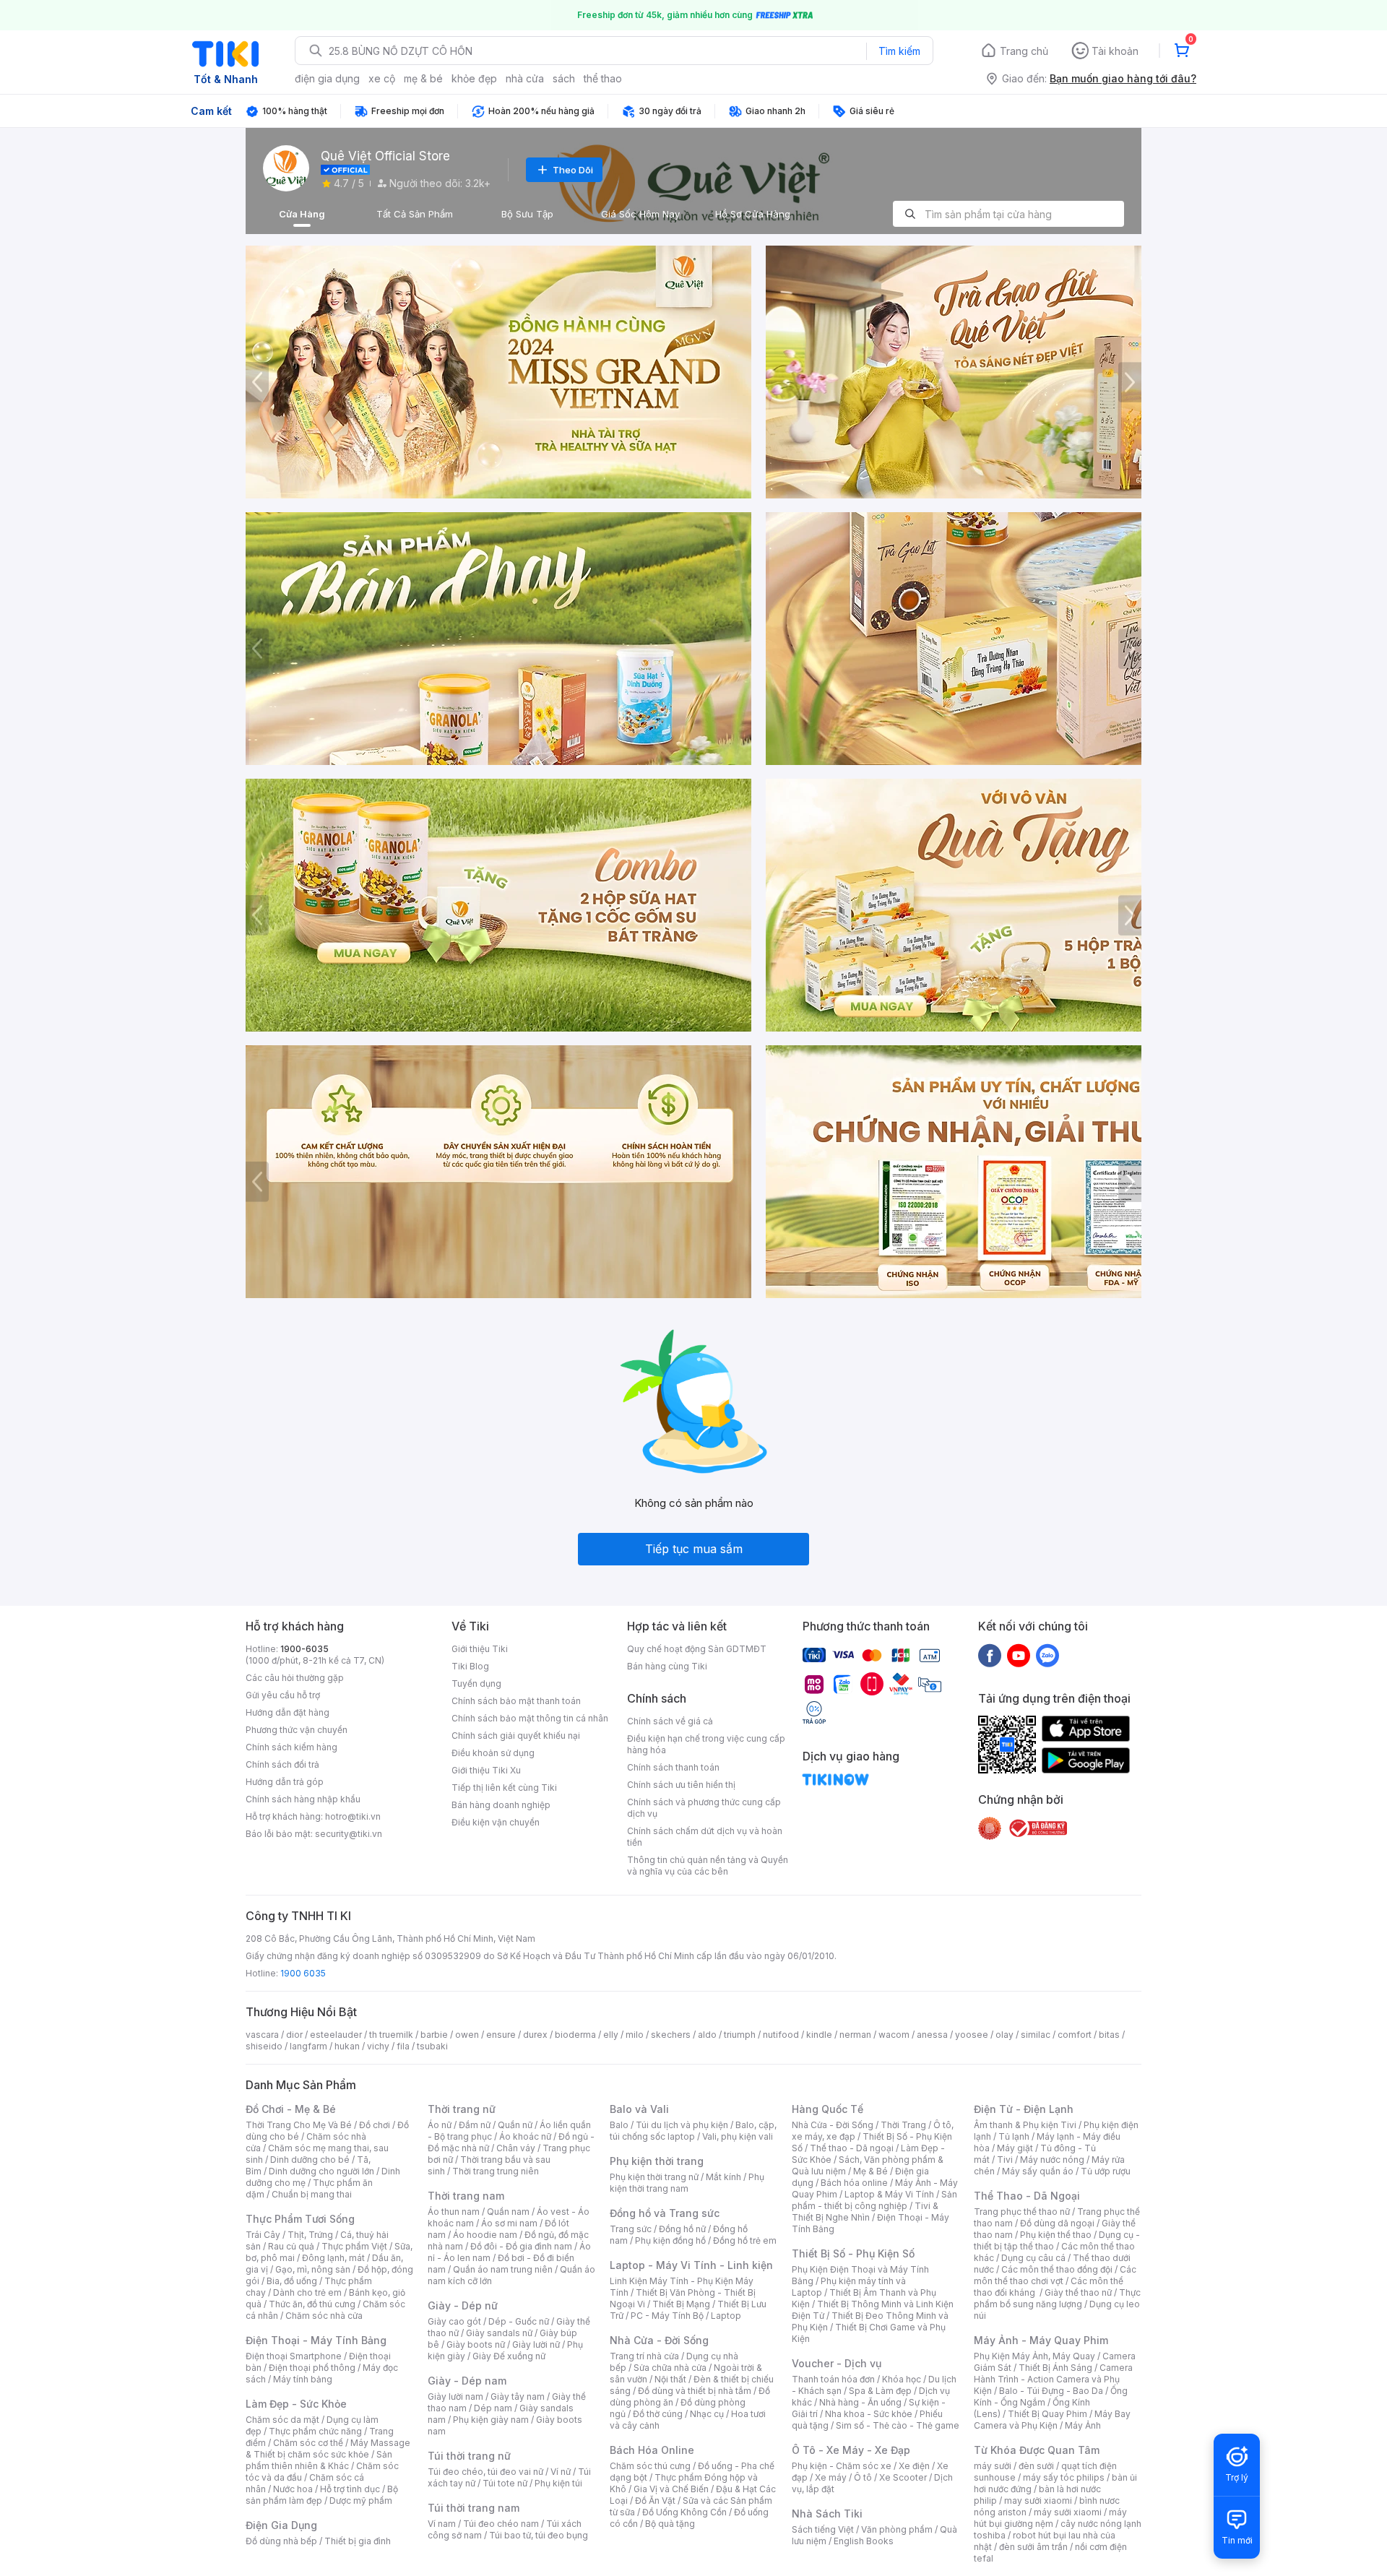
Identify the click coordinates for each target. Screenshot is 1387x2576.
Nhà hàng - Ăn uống (860, 2402)
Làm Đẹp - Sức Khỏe (296, 2404)
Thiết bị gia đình (358, 2541)
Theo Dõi (573, 170)
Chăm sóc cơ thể (308, 2443)
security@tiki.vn (349, 1834)
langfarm (308, 2046)
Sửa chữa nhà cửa (670, 2368)
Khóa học (902, 2379)
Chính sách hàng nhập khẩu (303, 1799)
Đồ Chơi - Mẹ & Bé (291, 2109)
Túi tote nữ (505, 2483)
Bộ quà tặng (670, 2524)
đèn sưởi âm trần (1033, 2547)
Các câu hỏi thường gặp (295, 1678)
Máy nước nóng (1052, 2160)
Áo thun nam (454, 2212)
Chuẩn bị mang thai (312, 2194)
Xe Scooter (903, 2477)
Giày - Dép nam (467, 2381)
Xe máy (831, 2477)
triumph (740, 2035)
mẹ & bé (423, 78)
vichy (378, 2046)
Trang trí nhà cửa (644, 2356)
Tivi (1005, 2160)
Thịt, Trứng (310, 2235)
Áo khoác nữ (525, 2136)
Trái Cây (263, 2235)
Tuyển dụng (476, 1684)
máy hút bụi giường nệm (1050, 2518)
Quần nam (508, 2212)
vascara (262, 2035)
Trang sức (631, 2229)
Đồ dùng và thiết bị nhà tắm (695, 2391)
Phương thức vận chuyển (297, 1730)
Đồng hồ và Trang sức (665, 2213)
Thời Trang (903, 2125)
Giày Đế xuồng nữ (509, 2356)
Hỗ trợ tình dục (350, 2489)
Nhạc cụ (707, 2414)
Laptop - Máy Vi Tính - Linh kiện (691, 2265)
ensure (501, 2035)
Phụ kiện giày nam (491, 2420)
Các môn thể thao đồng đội (1057, 2269)
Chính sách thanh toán (673, 1767)
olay (1004, 2035)
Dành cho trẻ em (307, 2292)
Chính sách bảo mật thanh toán (516, 1701)
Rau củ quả (291, 2246)
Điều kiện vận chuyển (496, 1822)
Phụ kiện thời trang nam (687, 2183)
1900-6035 (304, 1649)
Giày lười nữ (536, 2344)
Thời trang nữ (462, 2109)
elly (611, 2035)
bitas (1109, 2035)
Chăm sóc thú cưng (650, 2466)
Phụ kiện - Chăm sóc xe (842, 2466)
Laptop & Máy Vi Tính (889, 2194)
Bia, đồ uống (292, 2281)
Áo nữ (440, 2125)
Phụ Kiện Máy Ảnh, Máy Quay (1034, 2356)
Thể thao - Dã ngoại (852, 2148)
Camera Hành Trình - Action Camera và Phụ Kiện (1053, 2379)
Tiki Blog (470, 1666)
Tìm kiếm (899, 51)
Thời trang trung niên (496, 2171)
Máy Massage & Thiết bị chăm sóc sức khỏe (328, 2449)
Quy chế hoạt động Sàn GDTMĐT (697, 1649)
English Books (864, 2541)
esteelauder (336, 2035)
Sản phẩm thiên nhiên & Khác (319, 2460)
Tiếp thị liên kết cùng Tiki (504, 1788)
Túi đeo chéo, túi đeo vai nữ (485, 2472)
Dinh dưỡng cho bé (310, 2160)
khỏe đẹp (474, 78)
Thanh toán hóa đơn (833, 2379)
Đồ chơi (375, 2125)
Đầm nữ (475, 2125)
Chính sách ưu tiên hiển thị (681, 1785)
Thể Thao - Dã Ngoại (1027, 2196)
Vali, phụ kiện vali (738, 2136)
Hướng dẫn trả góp (285, 1782)
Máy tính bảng (303, 2379)
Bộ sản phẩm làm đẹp (322, 2495)
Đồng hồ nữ (682, 2229)
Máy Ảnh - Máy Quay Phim (1041, 2340)
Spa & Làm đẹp (880, 2391)
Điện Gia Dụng (281, 2525)
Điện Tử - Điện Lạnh (1024, 2109)
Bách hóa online (854, 2183)
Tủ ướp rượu (1106, 2171)
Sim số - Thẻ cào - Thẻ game (898, 2425)
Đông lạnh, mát (333, 2258)
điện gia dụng (327, 78)
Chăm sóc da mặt (282, 2420)
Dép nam (493, 2408)
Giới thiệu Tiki (480, 1649)
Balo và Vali (639, 2109)
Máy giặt (1015, 2148)
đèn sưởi (1036, 2466)
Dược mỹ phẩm (361, 2501)
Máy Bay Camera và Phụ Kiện (1052, 2420)
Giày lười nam (455, 2396)
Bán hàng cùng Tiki (667, 1666)
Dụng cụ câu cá (1033, 2258)
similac (1036, 2035)
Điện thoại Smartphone (294, 2356)
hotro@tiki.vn (353, 1816)
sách (564, 78)
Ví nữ (561, 2472)
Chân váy (516, 2148)
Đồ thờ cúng (658, 2414)
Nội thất (670, 2379)
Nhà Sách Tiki (827, 2514)
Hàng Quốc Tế (828, 2109)
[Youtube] (1019, 1655)
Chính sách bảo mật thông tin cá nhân (530, 1718)
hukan (347, 2046)
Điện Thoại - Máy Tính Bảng (316, 2340)
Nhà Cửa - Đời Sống (659, 2340)
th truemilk (391, 2035)
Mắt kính (723, 2177)
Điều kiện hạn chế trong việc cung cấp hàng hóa (706, 1744)
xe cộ (382, 78)
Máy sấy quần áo (1038, 2171)
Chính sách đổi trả (282, 1764)
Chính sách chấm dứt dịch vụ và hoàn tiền (705, 1837)
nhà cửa (525, 78)
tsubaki (432, 2046)
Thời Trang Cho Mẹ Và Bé (299, 2125)
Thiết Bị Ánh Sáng (1055, 2368)
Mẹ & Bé (870, 2171)
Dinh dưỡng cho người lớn (321, 2171)
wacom (894, 2035)
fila (403, 2046)
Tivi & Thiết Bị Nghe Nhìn (865, 2212)
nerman (855, 2035)
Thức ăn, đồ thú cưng (312, 2304)
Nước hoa (293, 2489)
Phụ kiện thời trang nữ (654, 2177)
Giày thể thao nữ (1078, 2292)
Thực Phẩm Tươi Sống (300, 2219)
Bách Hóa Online (652, 2450)
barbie (434, 2035)
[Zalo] (1047, 1655)
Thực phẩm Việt (354, 2246)
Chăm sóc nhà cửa (324, 2316)
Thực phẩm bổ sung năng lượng (1057, 2298)
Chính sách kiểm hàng (291, 1747)
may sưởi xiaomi (1038, 2501)
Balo (619, 2125)
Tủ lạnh (1014, 2136)
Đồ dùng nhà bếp (281, 2541)
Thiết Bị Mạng (681, 2304)
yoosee (972, 2035)
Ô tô (863, 2477)
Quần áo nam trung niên (503, 2269)
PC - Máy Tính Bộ (667, 2316)
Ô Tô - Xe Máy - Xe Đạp (851, 2450)
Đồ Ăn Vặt (655, 2501)
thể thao (603, 78)
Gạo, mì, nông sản (313, 2269)
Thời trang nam (466, 2196)
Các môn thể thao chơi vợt (1055, 2275)
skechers (671, 2035)
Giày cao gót (454, 2321)
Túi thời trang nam (474, 2508)
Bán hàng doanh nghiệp (501, 1805)
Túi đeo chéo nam (501, 2524)
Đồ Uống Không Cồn (684, 2512)
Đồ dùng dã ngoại (1057, 2223)
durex (535, 2035)
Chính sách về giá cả (670, 1721)
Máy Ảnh (1083, 2425)
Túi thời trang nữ (469, 2456)
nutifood (781, 2035)
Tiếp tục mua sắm (694, 1549)
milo (635, 2035)
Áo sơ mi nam (509, 2223)
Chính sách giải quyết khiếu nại (516, 1736)
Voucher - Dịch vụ (837, 2363)
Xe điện (914, 2466)
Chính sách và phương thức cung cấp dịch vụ (704, 1808)
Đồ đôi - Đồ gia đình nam (521, 2246)
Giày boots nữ (476, 2344)
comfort (1075, 2035)
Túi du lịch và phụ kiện (682, 2125)
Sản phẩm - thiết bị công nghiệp (874, 2200)
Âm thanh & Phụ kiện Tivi (1025, 2125)
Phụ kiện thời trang (657, 2161)
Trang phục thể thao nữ (1022, 2212)
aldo (707, 2035)
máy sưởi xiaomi (1068, 2512)
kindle (819, 2035)
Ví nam (442, 2524)
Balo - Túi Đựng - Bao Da (1051, 2391)
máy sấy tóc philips (1064, 2477)
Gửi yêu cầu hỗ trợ (283, 1695)
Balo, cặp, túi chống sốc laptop (693, 2131)
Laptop (726, 2316)
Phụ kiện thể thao (1056, 2235)
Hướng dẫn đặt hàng (288, 1712)
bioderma (575, 2035)
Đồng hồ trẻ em (745, 2240)
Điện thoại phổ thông (312, 2368)
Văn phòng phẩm (897, 2529)
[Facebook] (990, 1655)
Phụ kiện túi (558, 2483)
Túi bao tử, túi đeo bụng (539, 2535)
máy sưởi (993, 2466)
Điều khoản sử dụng (493, 1753)
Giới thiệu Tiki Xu (486, 1770)
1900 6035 (303, 1973)
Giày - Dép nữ (463, 2305)
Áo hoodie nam (485, 2235)
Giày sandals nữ (499, 2333)
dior (294, 2035)
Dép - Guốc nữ (519, 2321)
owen (467, 2035)
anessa (932, 2035)
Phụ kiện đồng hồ (670, 2240)
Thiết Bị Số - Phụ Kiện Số (853, 2253)
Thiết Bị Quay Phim (1047, 2414)
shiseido (264, 2046)
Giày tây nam (518, 2396)
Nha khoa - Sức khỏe (869, 2414)
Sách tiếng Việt (823, 2529)
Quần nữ (515, 2125)
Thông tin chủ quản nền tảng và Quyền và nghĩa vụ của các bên (708, 1866)
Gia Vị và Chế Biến (671, 2489)
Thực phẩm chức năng (315, 2431)
